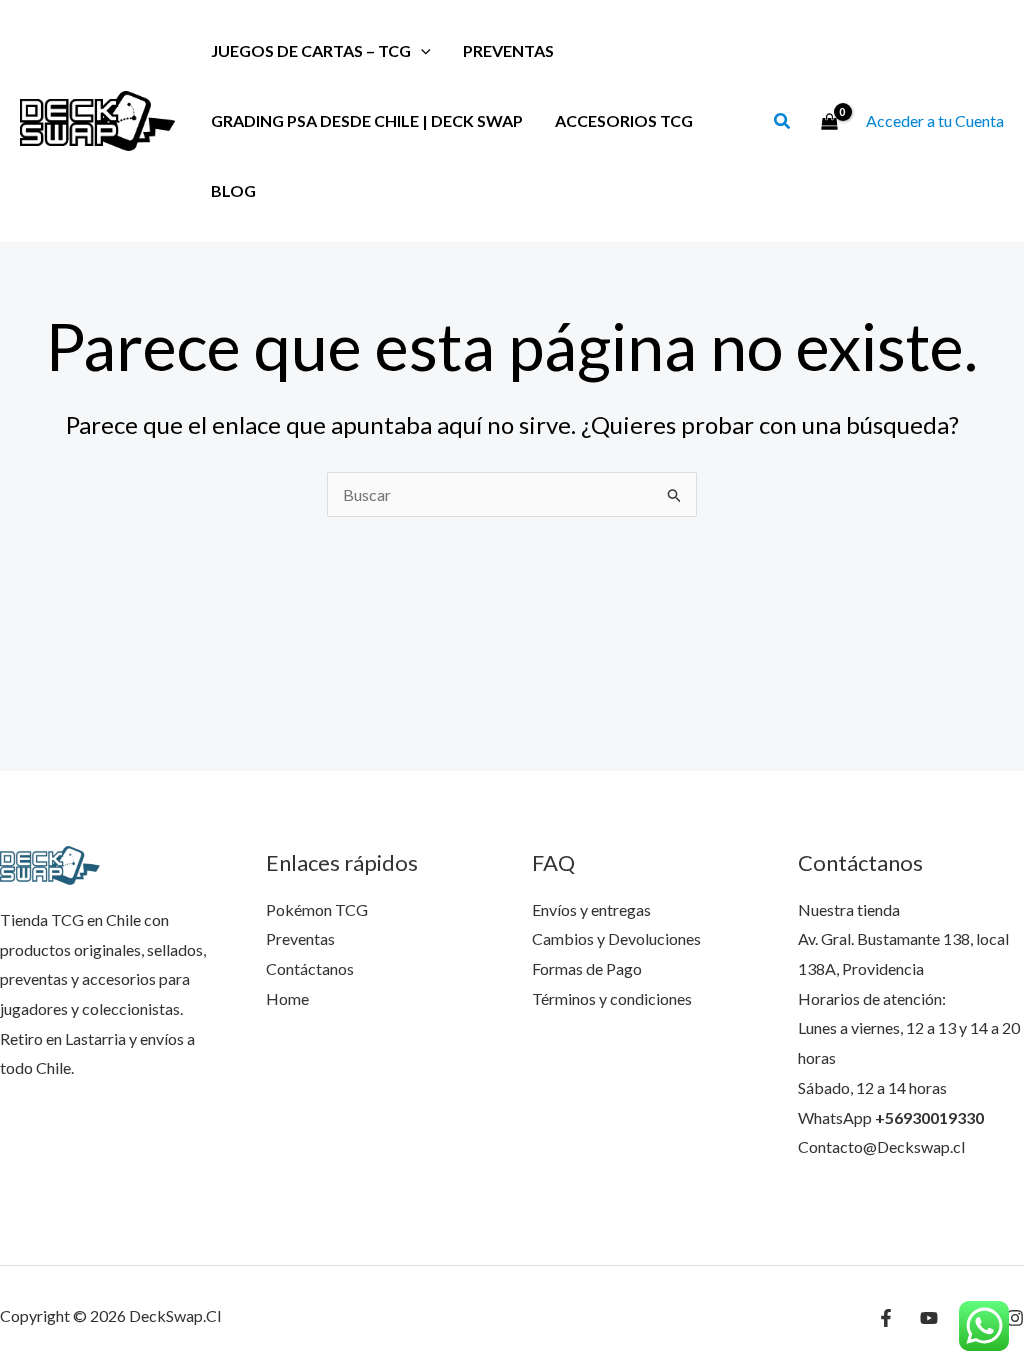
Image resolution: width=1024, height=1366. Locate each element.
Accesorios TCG (624, 120)
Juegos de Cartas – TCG (311, 50)
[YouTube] (929, 1318)
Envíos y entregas (591, 909)
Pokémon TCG (317, 909)
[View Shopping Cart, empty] (829, 121)
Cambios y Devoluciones (616, 938)
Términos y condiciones (612, 998)
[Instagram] (1015, 1318)
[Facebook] (886, 1318)
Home (287, 998)
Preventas (508, 50)
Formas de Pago (587, 968)
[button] (783, 123)
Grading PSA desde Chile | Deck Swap (367, 120)
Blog (233, 190)
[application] (421, 50)
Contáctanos (310, 968)
